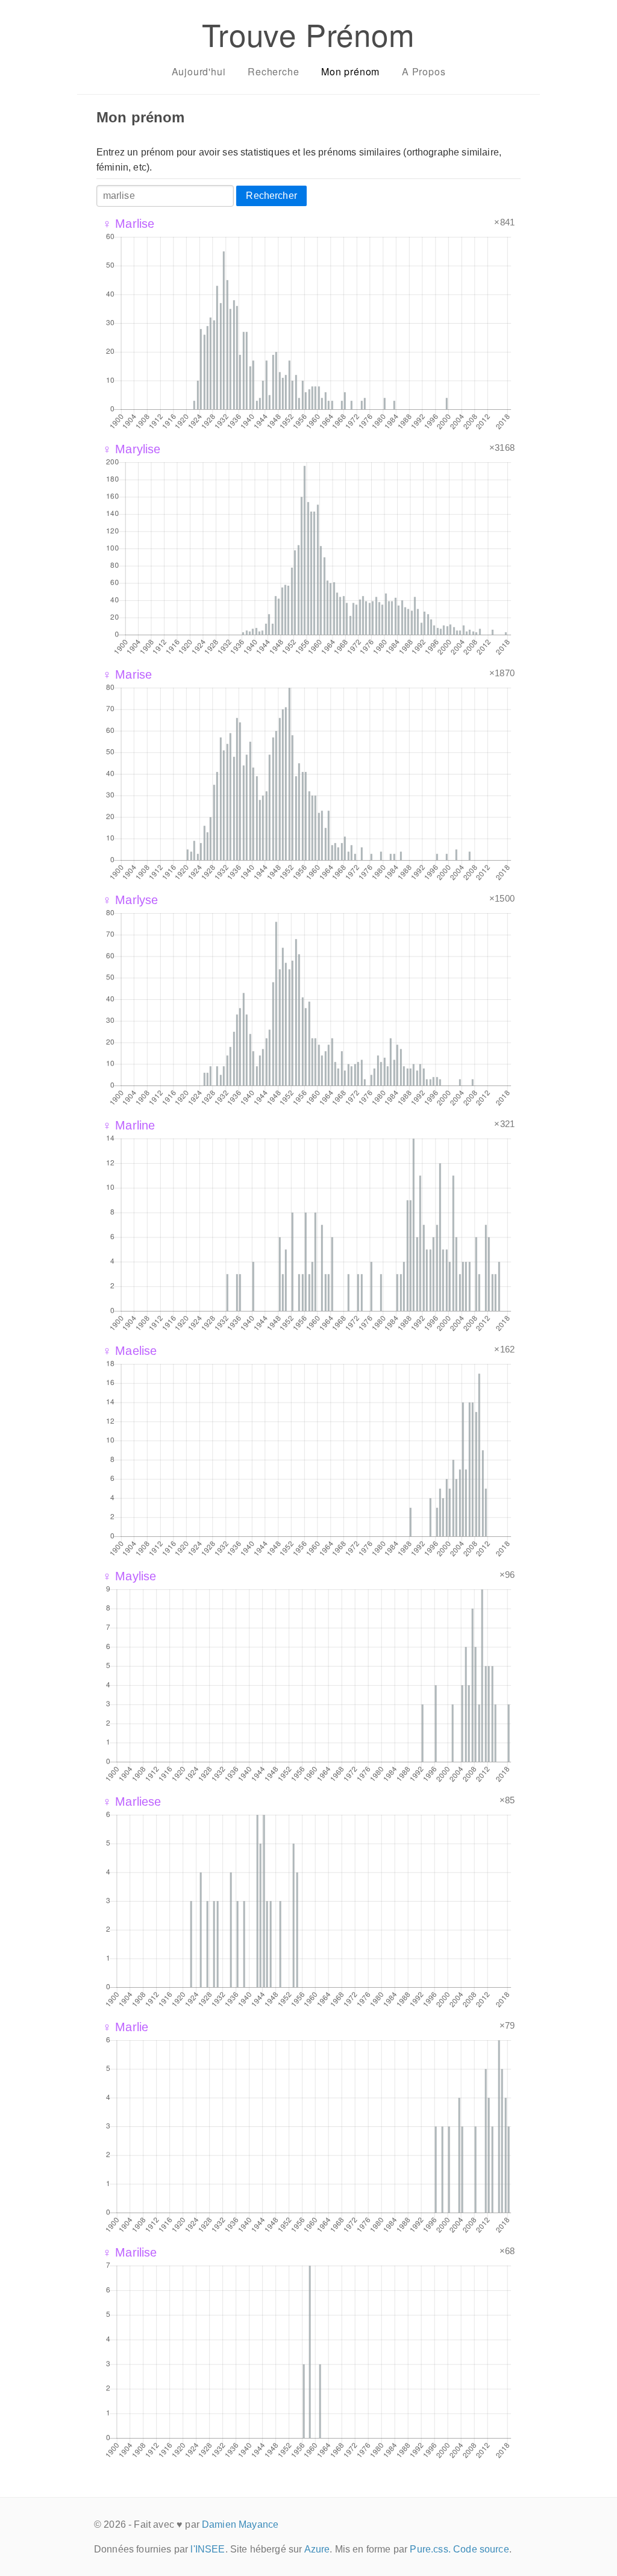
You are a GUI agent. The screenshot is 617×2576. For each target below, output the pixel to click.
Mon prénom (350, 71)
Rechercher (271, 196)
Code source (481, 2549)
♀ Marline (129, 1125)
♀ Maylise (129, 1576)
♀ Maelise (130, 1351)
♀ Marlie (125, 2027)
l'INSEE (208, 2549)
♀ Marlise (128, 224)
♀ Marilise (130, 2252)
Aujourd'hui (199, 71)
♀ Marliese (132, 1802)
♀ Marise (127, 674)
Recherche (273, 71)
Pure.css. (430, 2549)
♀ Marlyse (130, 900)
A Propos (424, 71)
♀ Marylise (132, 449)
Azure (317, 2549)
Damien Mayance (240, 2524)
